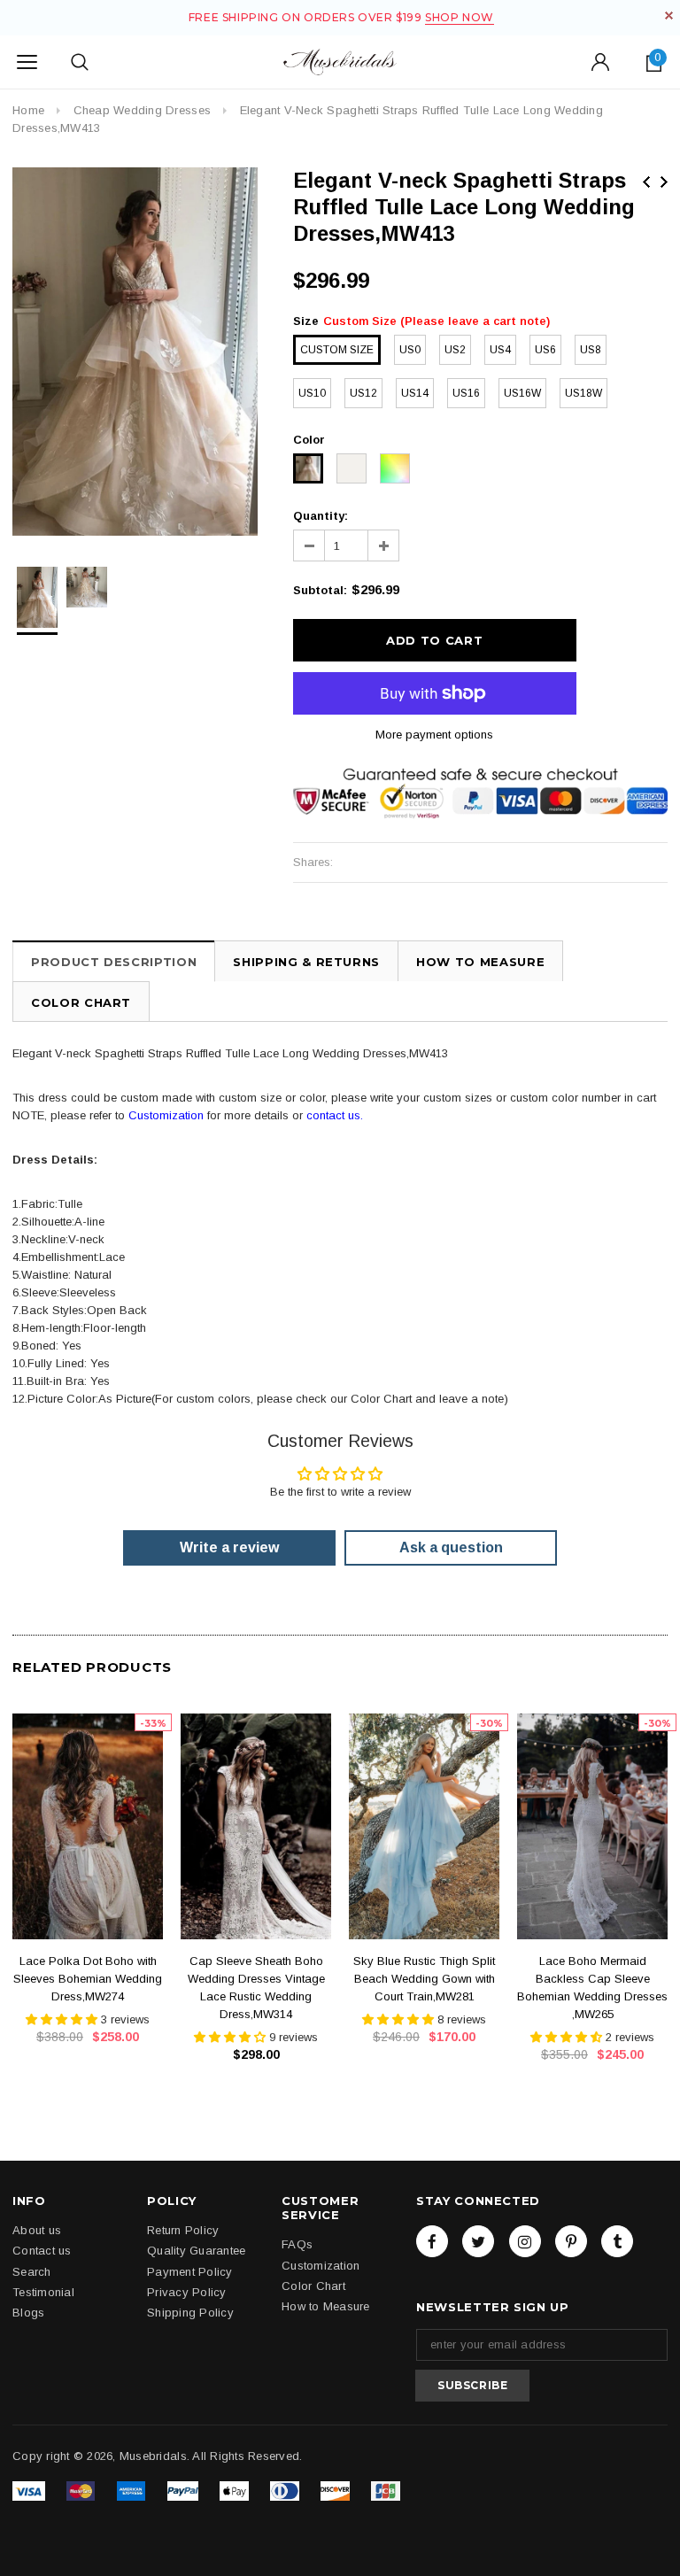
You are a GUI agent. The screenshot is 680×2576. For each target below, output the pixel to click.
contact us (333, 1115)
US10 (312, 393)
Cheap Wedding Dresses (142, 110)
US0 (410, 350)
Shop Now (460, 17)
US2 (455, 350)
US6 (545, 350)
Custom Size (337, 350)
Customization (166, 1115)
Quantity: (321, 516)
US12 (363, 393)
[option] (135, 352)
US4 (500, 350)
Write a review (229, 1547)
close (669, 15)
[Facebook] (432, 2241)
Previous (646, 182)
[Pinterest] (571, 2241)
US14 (415, 393)
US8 (591, 350)
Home (28, 110)
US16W (522, 393)
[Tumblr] (617, 2241)
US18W (583, 393)
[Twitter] (478, 2241)
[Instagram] (525, 2241)
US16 (466, 393)
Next (664, 182)
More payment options (434, 735)
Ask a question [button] (451, 1547)
